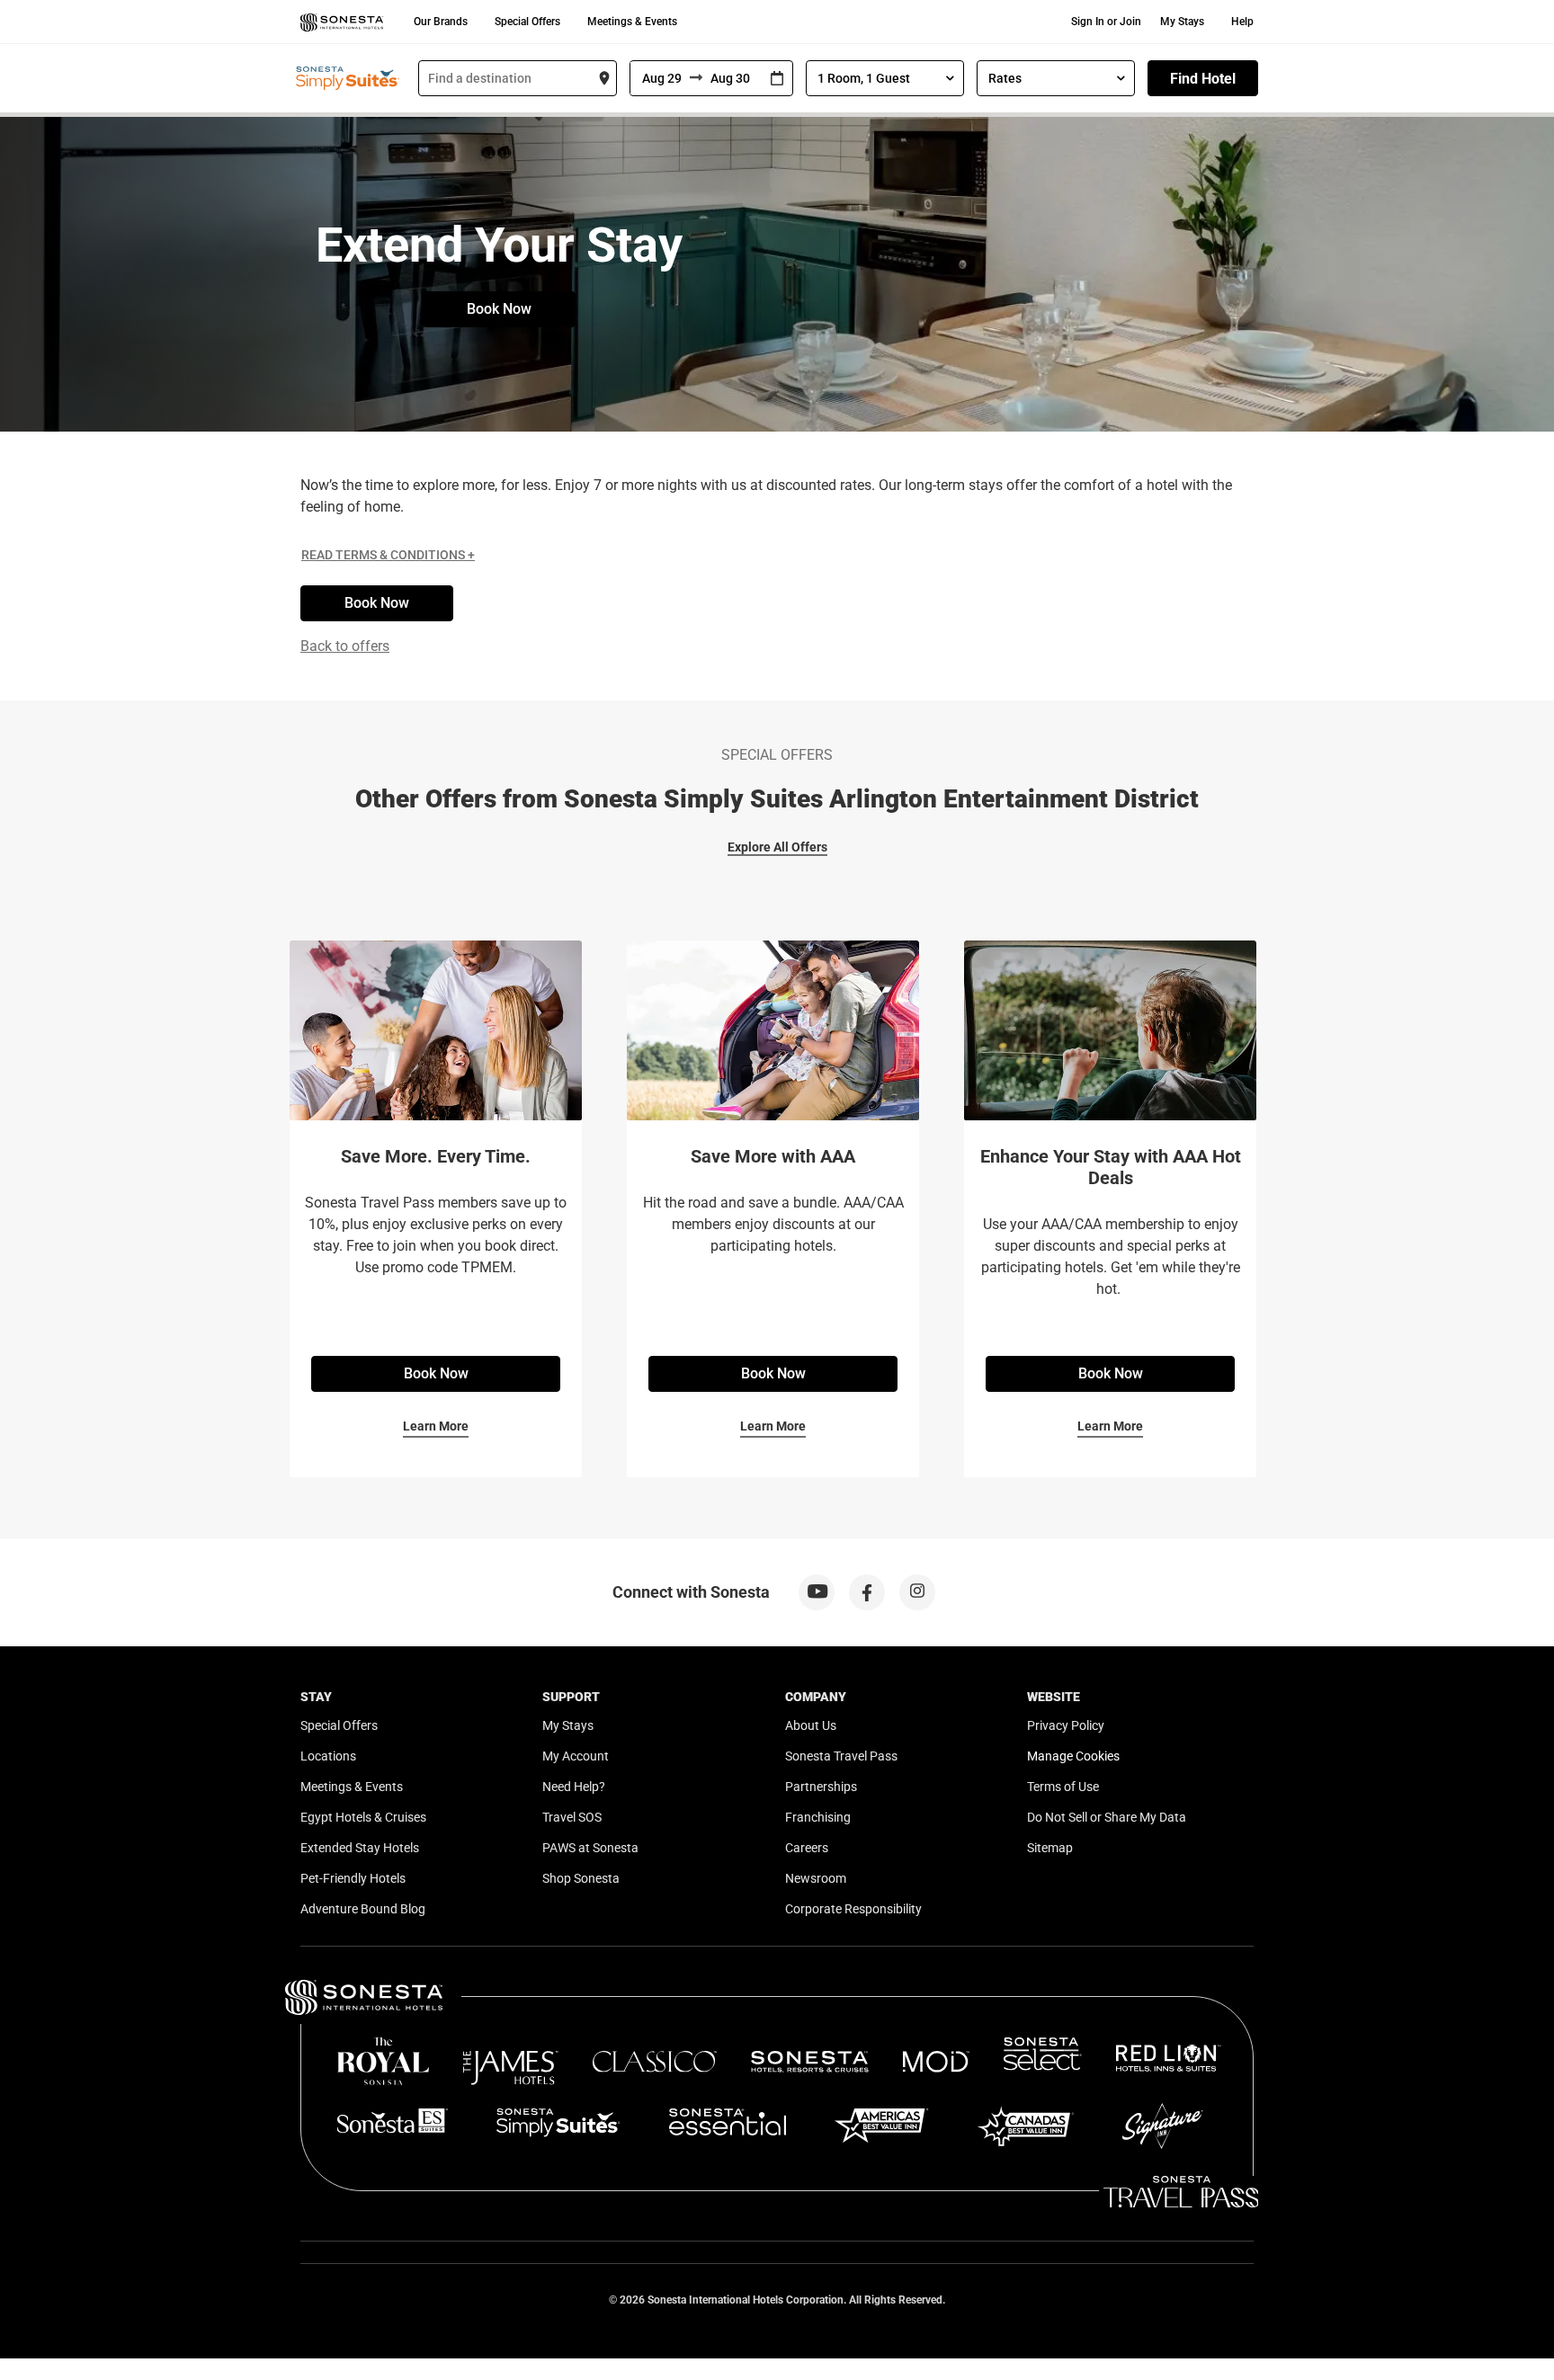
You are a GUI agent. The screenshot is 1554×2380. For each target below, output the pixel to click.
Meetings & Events (632, 22)
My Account (576, 1756)
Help (1242, 22)
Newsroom (816, 1878)
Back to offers (345, 646)
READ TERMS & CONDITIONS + (388, 555)
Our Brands (441, 22)
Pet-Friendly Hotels (353, 1878)
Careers (807, 1848)
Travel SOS (572, 1817)
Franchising (818, 1817)
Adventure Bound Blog (363, 1909)
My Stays (1182, 22)
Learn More (436, 1426)
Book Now (499, 309)
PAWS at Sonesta (590, 1848)
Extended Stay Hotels (360, 1848)
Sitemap (1050, 1848)
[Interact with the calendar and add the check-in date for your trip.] (777, 79)
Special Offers (527, 22)
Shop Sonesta (581, 1878)
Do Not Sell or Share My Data (1107, 1817)
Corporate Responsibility (853, 1909)
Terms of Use (1063, 1787)
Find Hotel (1203, 79)
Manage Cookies (1073, 1756)
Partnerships (821, 1787)
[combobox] (518, 78)
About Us (811, 1725)
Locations (328, 1756)
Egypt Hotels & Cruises (363, 1817)
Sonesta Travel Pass (841, 1756)
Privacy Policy (1066, 1725)
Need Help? (574, 1787)
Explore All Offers (777, 847)
